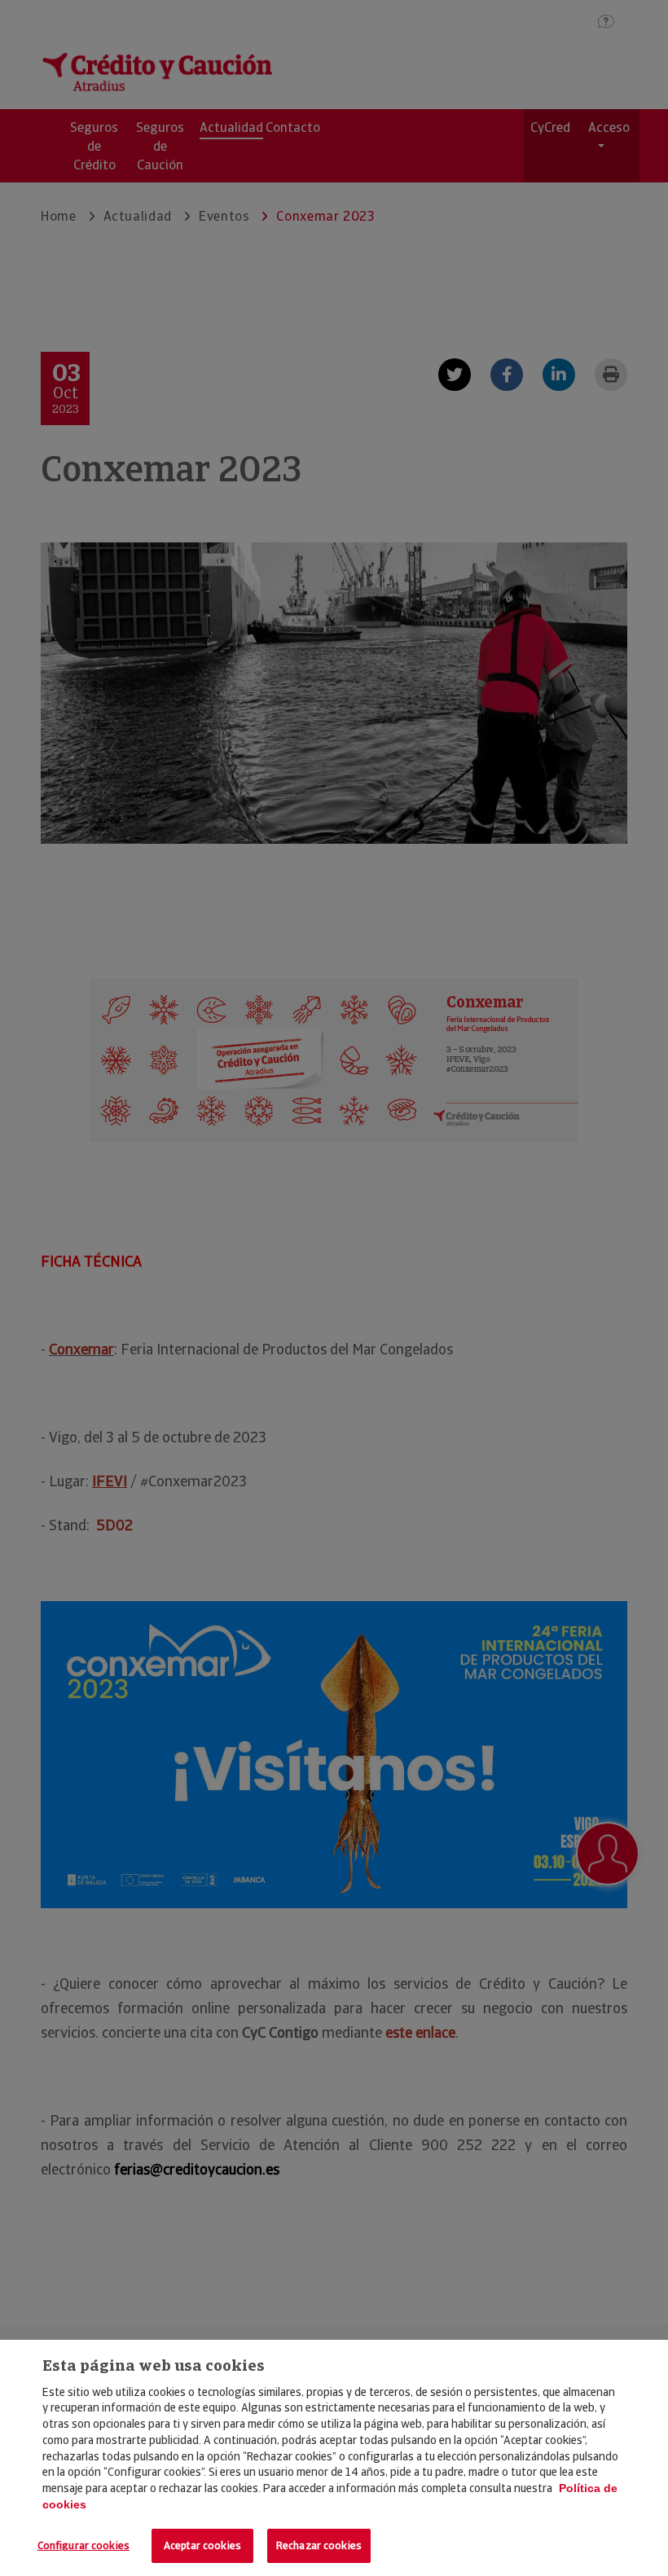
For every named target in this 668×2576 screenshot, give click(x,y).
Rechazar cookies (319, 2545)
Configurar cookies (83, 2545)
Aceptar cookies (202, 2545)
